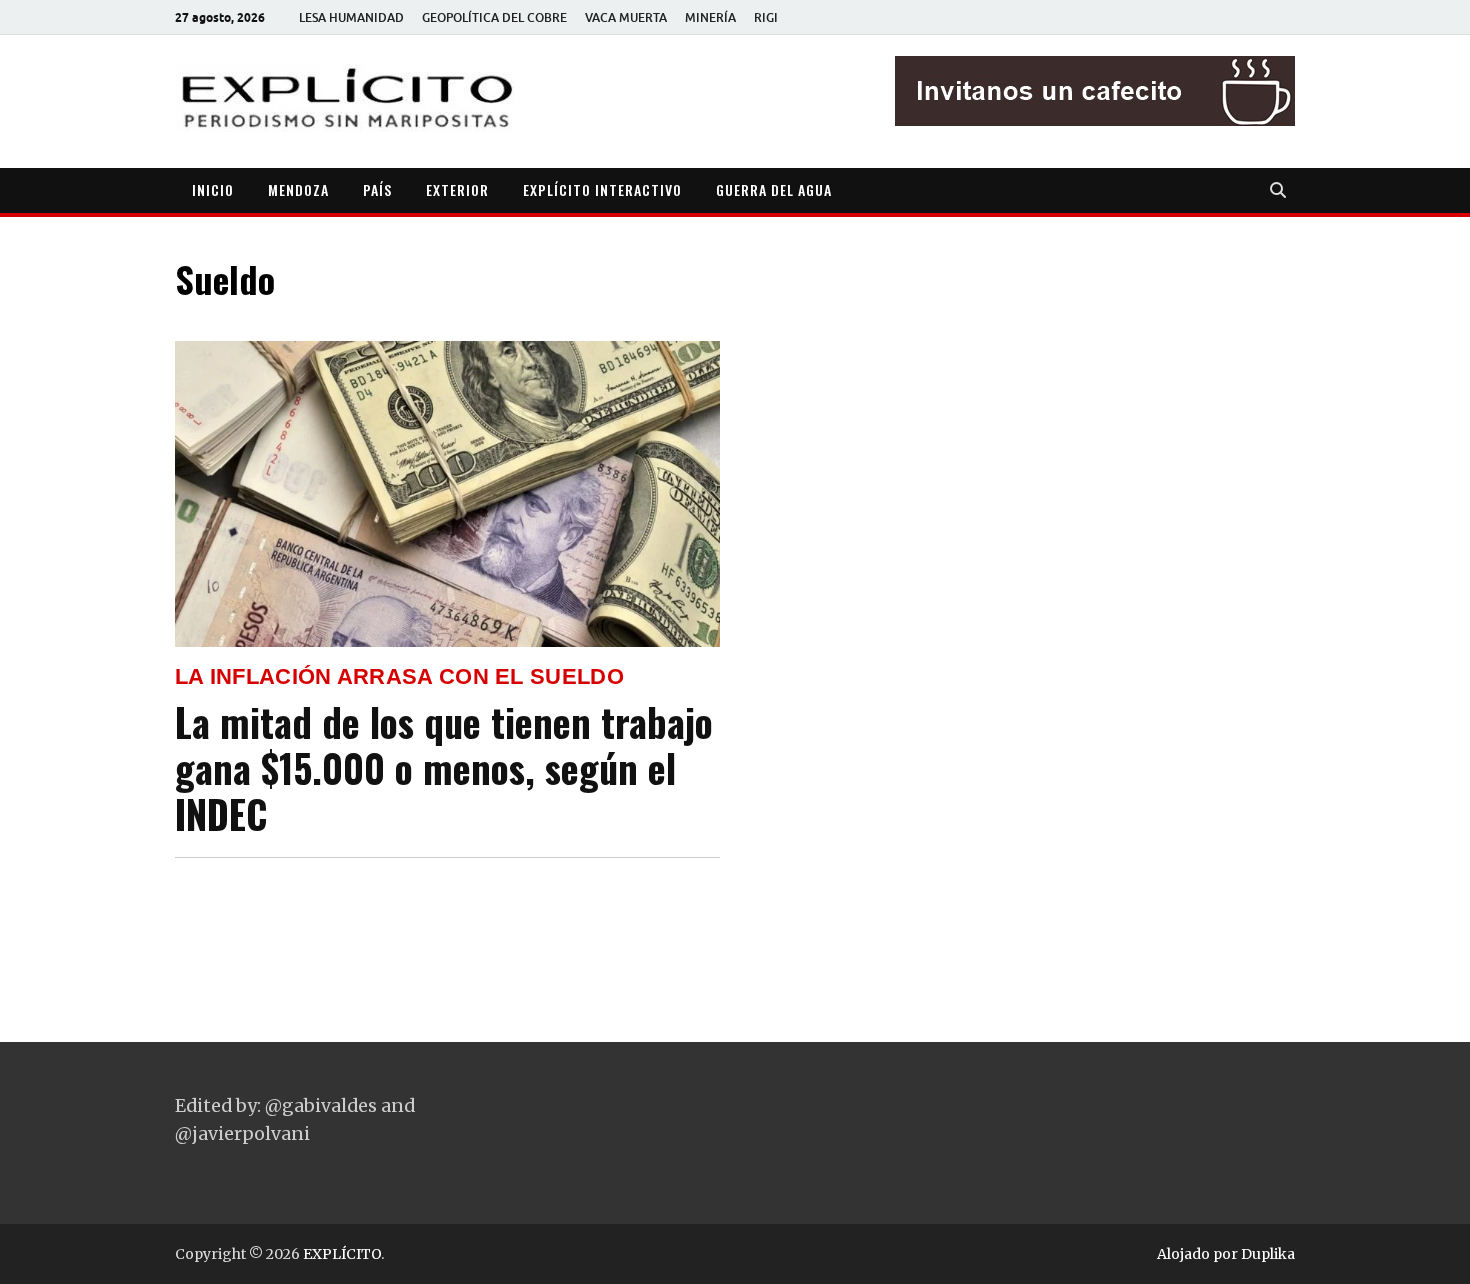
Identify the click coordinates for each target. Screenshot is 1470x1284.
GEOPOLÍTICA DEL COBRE (494, 17)
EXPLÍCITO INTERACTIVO (602, 189)
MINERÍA (710, 17)
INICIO (213, 189)
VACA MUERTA (626, 17)
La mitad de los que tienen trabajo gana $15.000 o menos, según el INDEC (444, 767)
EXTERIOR (457, 189)
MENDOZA (298, 189)
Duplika (1268, 1254)
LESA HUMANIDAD (351, 17)
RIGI (766, 17)
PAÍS (377, 189)
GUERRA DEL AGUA (774, 189)
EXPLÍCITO (342, 1254)
